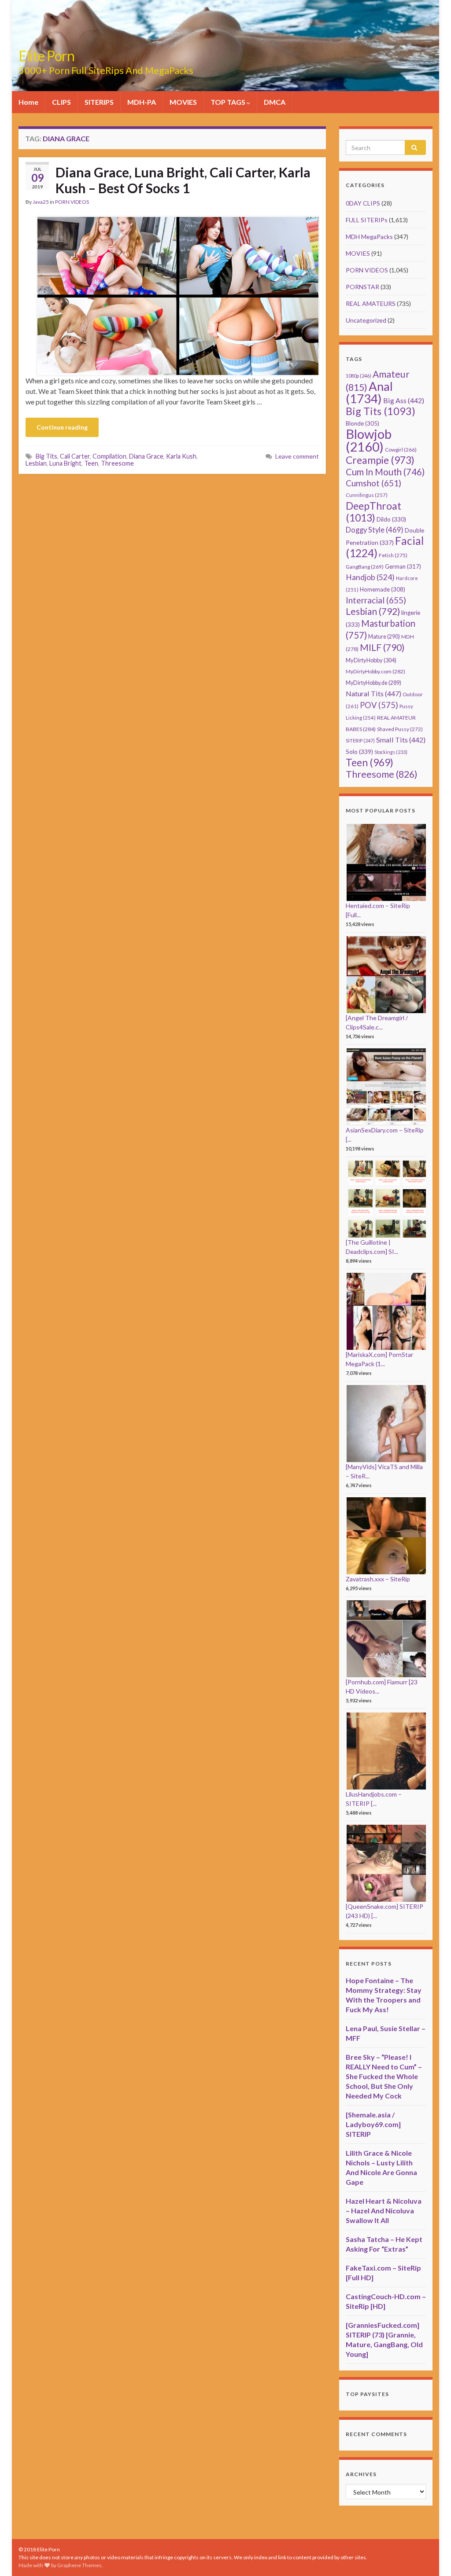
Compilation (109, 456)
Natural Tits (373, 693)
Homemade (383, 589)
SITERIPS (99, 102)
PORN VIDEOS (72, 202)
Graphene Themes (79, 2565)
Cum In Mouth (385, 472)
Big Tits (46, 456)
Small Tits (401, 740)
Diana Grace (146, 456)
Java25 (41, 202)
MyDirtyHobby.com (375, 671)
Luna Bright (65, 463)
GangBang (365, 567)
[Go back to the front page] (225, 46)
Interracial (376, 600)
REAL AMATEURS (371, 303)
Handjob (370, 577)
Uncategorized (366, 320)
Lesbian (36, 463)
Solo (359, 751)
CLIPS (61, 102)
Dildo (391, 519)
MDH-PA (142, 102)
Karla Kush (181, 456)
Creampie (380, 460)
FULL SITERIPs (367, 220)
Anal (369, 392)
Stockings (391, 752)
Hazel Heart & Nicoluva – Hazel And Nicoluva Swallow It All (384, 2210)
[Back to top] (431, 2556)
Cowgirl (401, 450)
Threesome (117, 463)
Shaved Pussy (400, 729)
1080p (359, 376)
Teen (91, 463)
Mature (384, 637)
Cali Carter (75, 456)
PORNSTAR (362, 287)
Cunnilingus (367, 495)
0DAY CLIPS (363, 203)
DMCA (275, 102)
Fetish (393, 555)
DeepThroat (373, 512)
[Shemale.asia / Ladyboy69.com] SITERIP (373, 2124)
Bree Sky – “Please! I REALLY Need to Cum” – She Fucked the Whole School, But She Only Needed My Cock (384, 2076)
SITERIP (360, 740)
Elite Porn (46, 56)
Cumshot (373, 483)
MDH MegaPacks (369, 237)
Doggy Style (375, 530)
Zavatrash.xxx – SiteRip (378, 1579)
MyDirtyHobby (371, 660)
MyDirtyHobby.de (373, 683)
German (403, 566)
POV (379, 705)
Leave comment (297, 456)
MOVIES (183, 102)
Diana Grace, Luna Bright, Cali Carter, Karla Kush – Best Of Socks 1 (183, 180)
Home (28, 102)
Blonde (362, 423)
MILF (382, 647)
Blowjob (369, 440)
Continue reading (62, 427)
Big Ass (404, 400)
